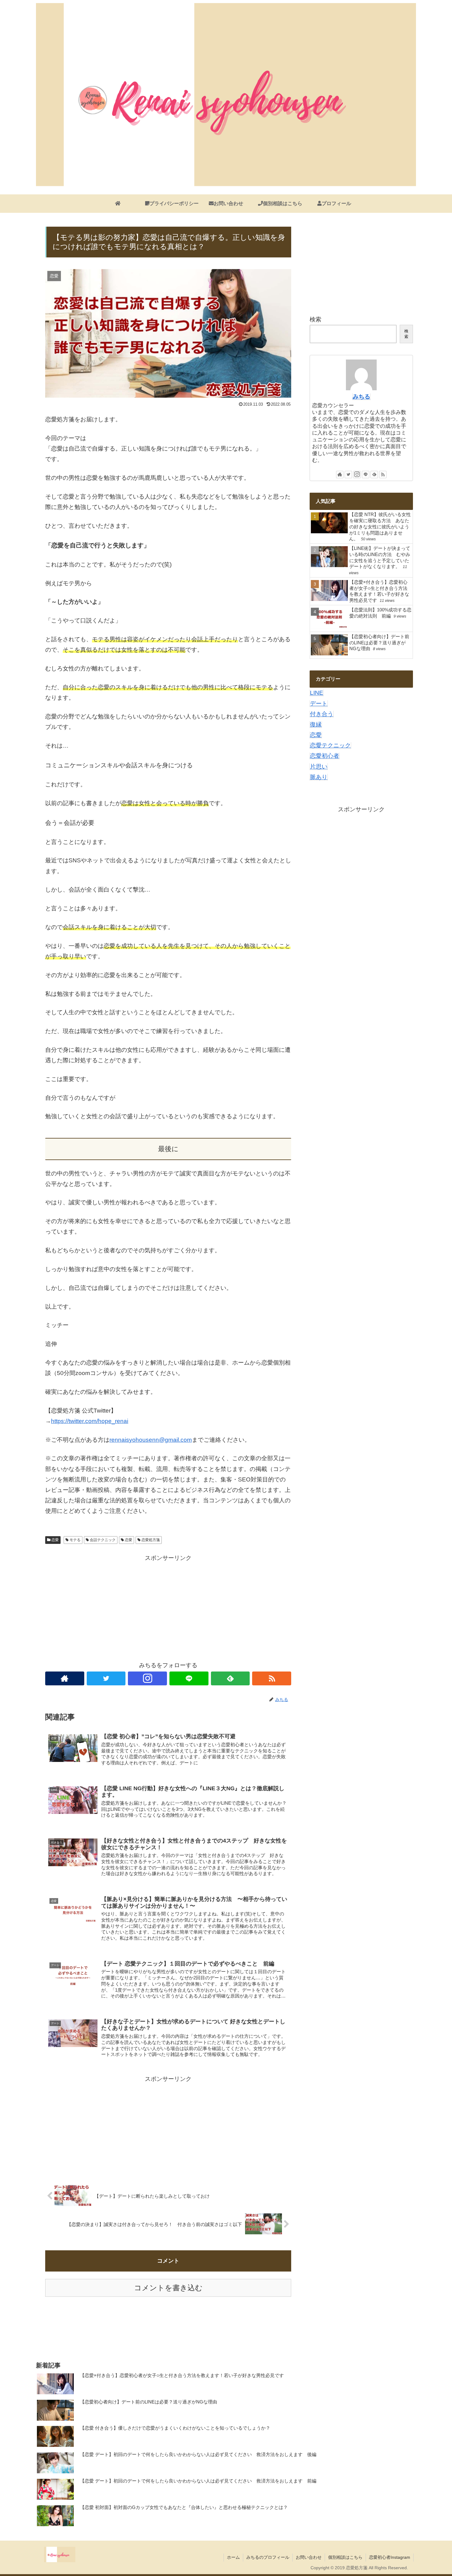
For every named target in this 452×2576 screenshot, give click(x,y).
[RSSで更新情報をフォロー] (272, 1678)
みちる (361, 397)
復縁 (316, 724)
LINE (317, 693)
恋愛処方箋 (151, 1540)
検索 (315, 319)
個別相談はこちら (345, 2557)
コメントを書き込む (168, 2288)
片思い (319, 767)
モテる (75, 1540)
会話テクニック (103, 1540)
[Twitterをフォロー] (106, 1678)
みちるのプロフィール (268, 2557)
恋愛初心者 (325, 756)
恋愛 (55, 1540)
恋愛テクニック (330, 745)
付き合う (322, 714)
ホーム (233, 2557)
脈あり (319, 777)
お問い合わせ (309, 2557)
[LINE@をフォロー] (189, 1678)
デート (319, 704)
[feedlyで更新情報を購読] (230, 1678)
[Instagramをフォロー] (147, 1678)
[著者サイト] (65, 1678)
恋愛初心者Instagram (390, 2557)
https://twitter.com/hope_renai (90, 1421)
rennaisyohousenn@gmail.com (151, 1440)
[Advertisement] (168, 1606)
